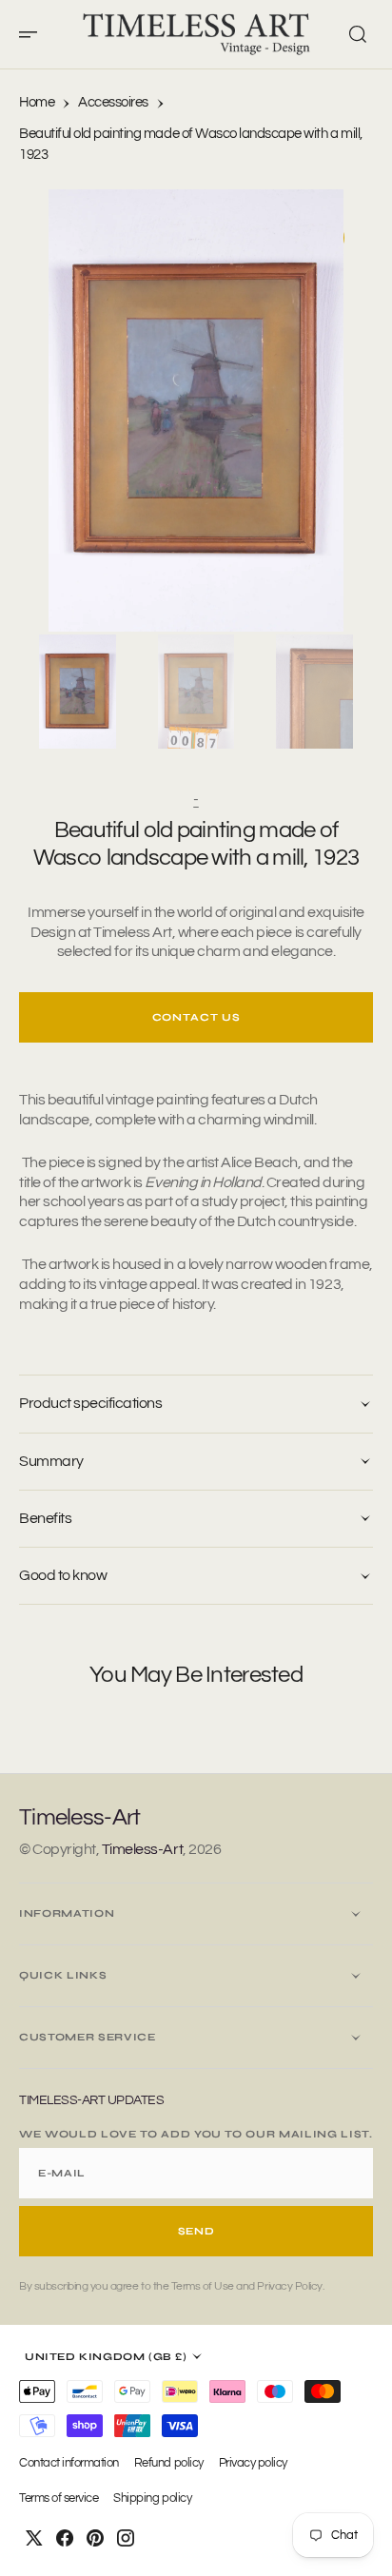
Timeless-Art (142, 1849)
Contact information (69, 2463)
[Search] (358, 34)
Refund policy (169, 2463)
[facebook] (65, 2538)
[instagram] (126, 2538)
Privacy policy (253, 2463)
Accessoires (113, 102)
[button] (34, 34)
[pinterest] (95, 2538)
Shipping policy (152, 2498)
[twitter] (34, 2538)
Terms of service (59, 2498)
